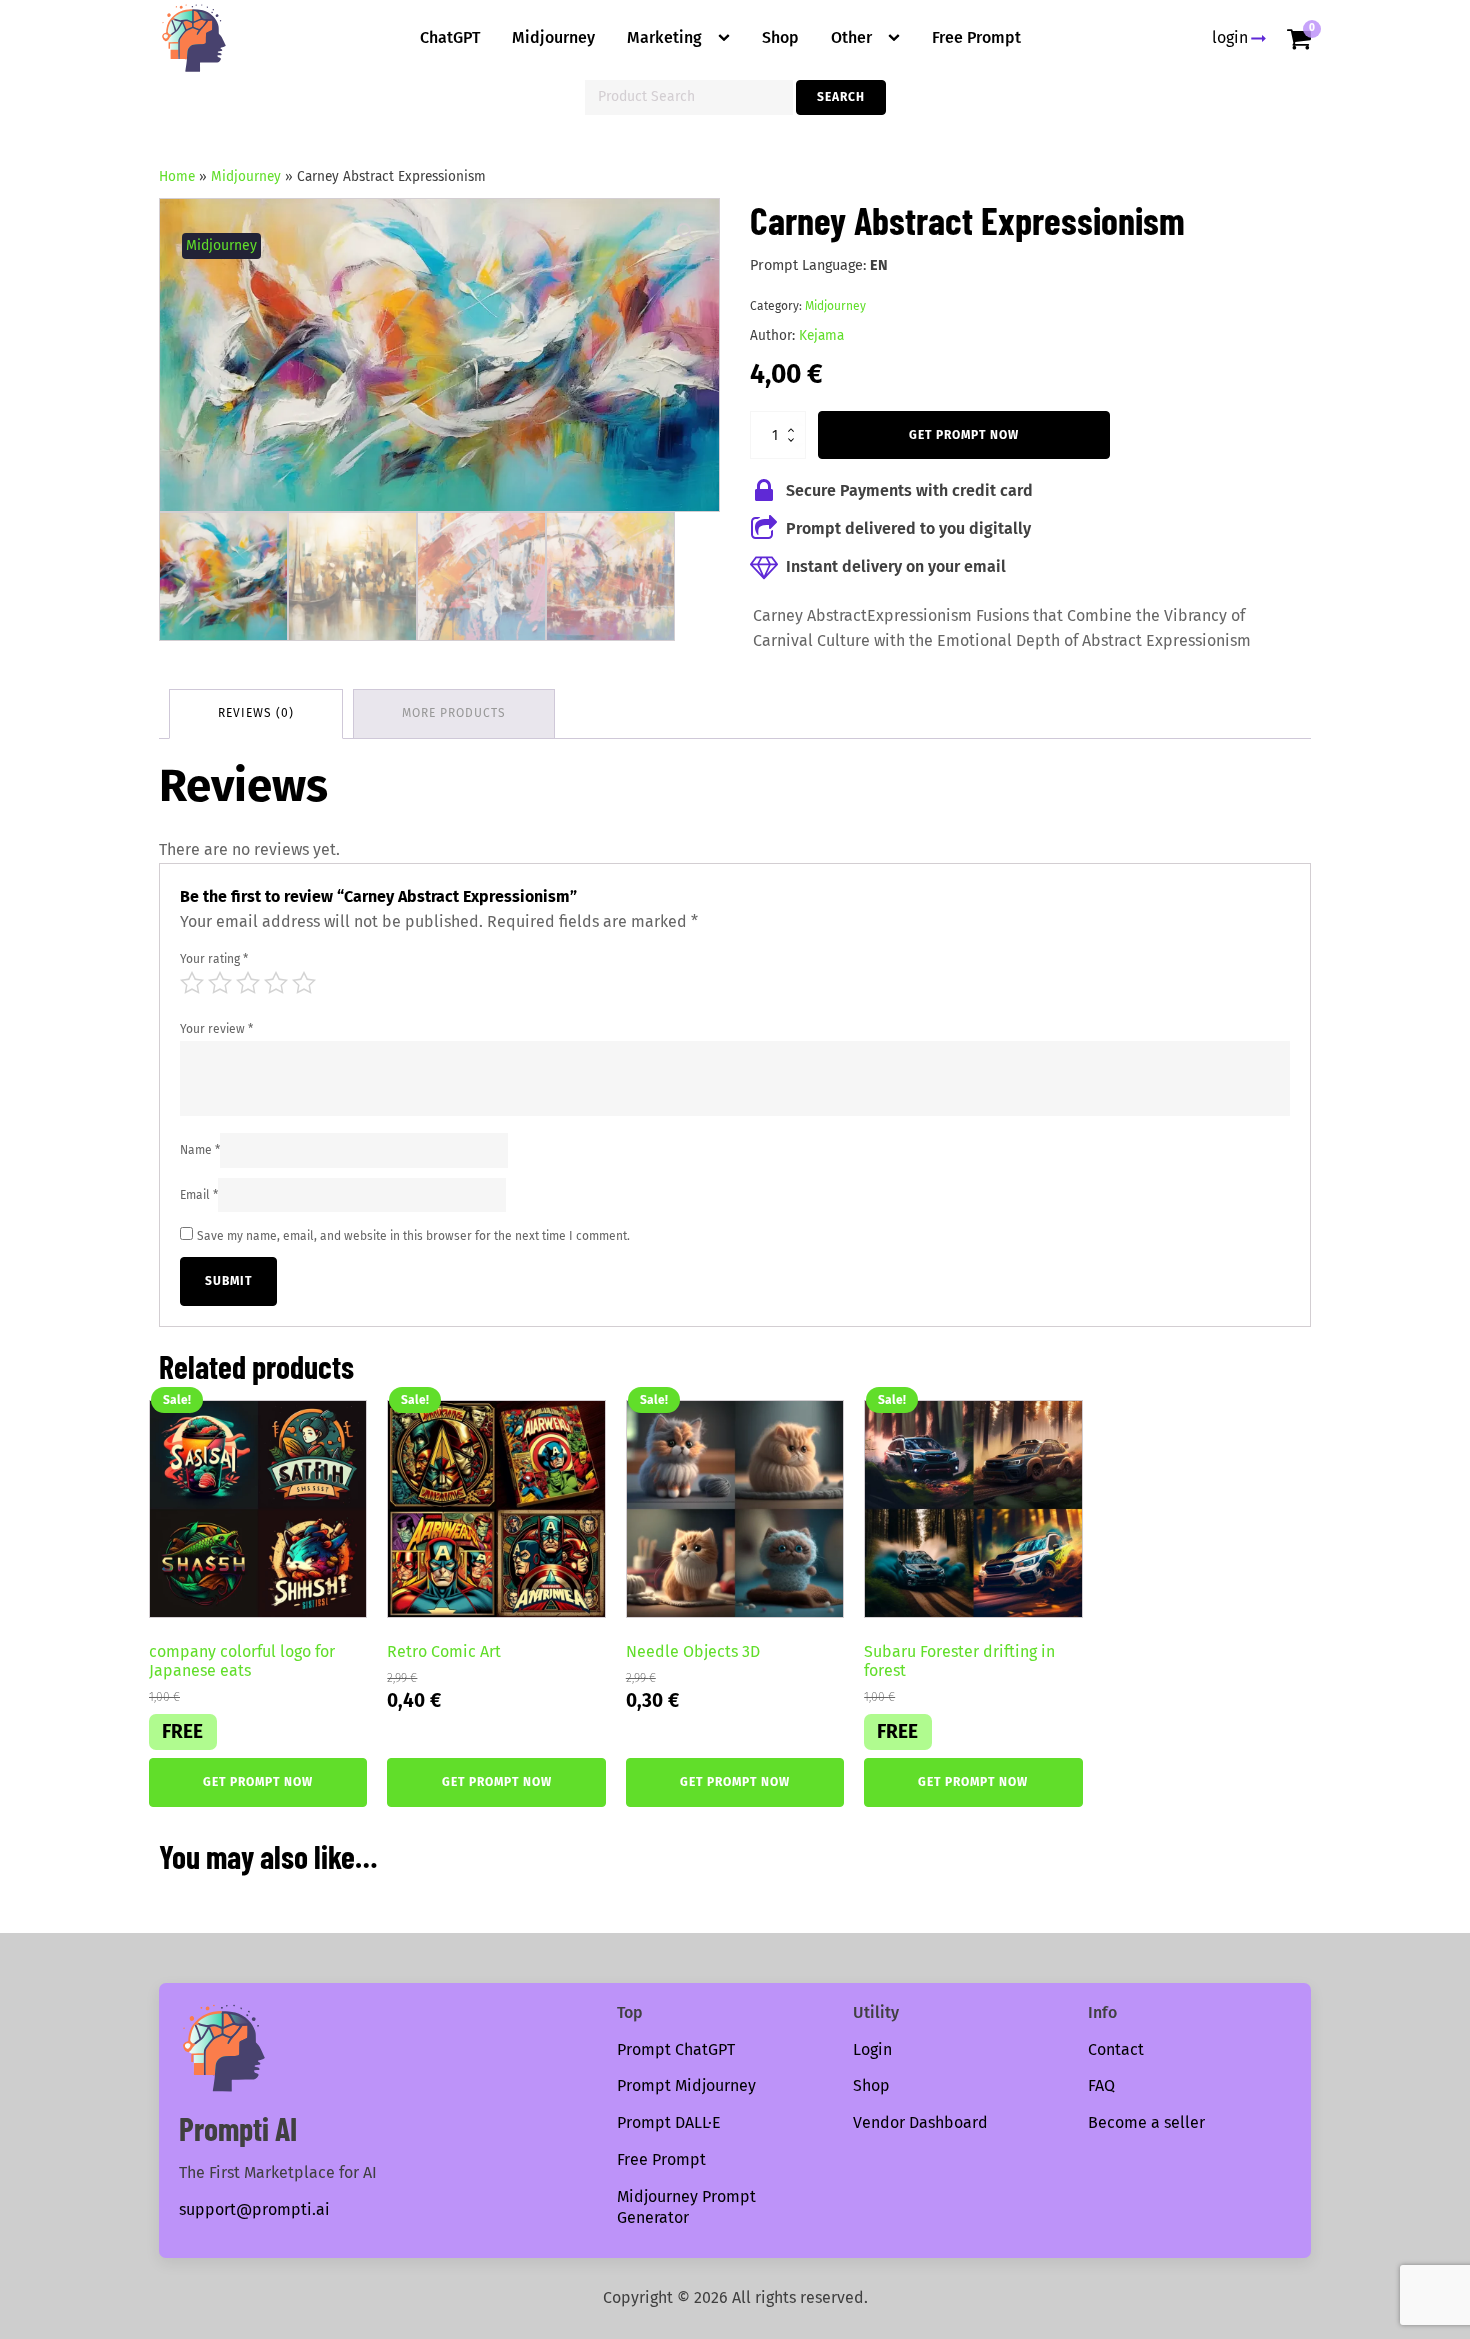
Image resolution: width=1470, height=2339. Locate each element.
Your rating (214, 959)
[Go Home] (194, 38)
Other (851, 37)
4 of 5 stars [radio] (276, 983)
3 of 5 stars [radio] (248, 983)
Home (177, 176)
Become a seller (1146, 2122)
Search (841, 97)
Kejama (821, 335)
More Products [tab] (454, 713)
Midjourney (553, 37)
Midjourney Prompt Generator (686, 2207)
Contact (1116, 2049)
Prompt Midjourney (686, 2085)
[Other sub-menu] (898, 38)
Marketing (664, 37)
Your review (216, 1029)
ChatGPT (450, 37)
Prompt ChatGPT (676, 2049)
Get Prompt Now (964, 435)
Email (199, 1195)
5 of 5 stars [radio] (304, 983)
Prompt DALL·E (669, 2122)
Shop (780, 37)
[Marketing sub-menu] (728, 38)
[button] (686, 232)
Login (872, 2049)
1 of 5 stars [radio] (192, 983)
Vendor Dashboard (920, 2122)
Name (200, 1150)
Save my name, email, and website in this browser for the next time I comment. (413, 1236)
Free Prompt (976, 37)
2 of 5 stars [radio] (220, 983)
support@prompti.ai (254, 2209)
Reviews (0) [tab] (256, 713)
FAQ (1101, 2085)
